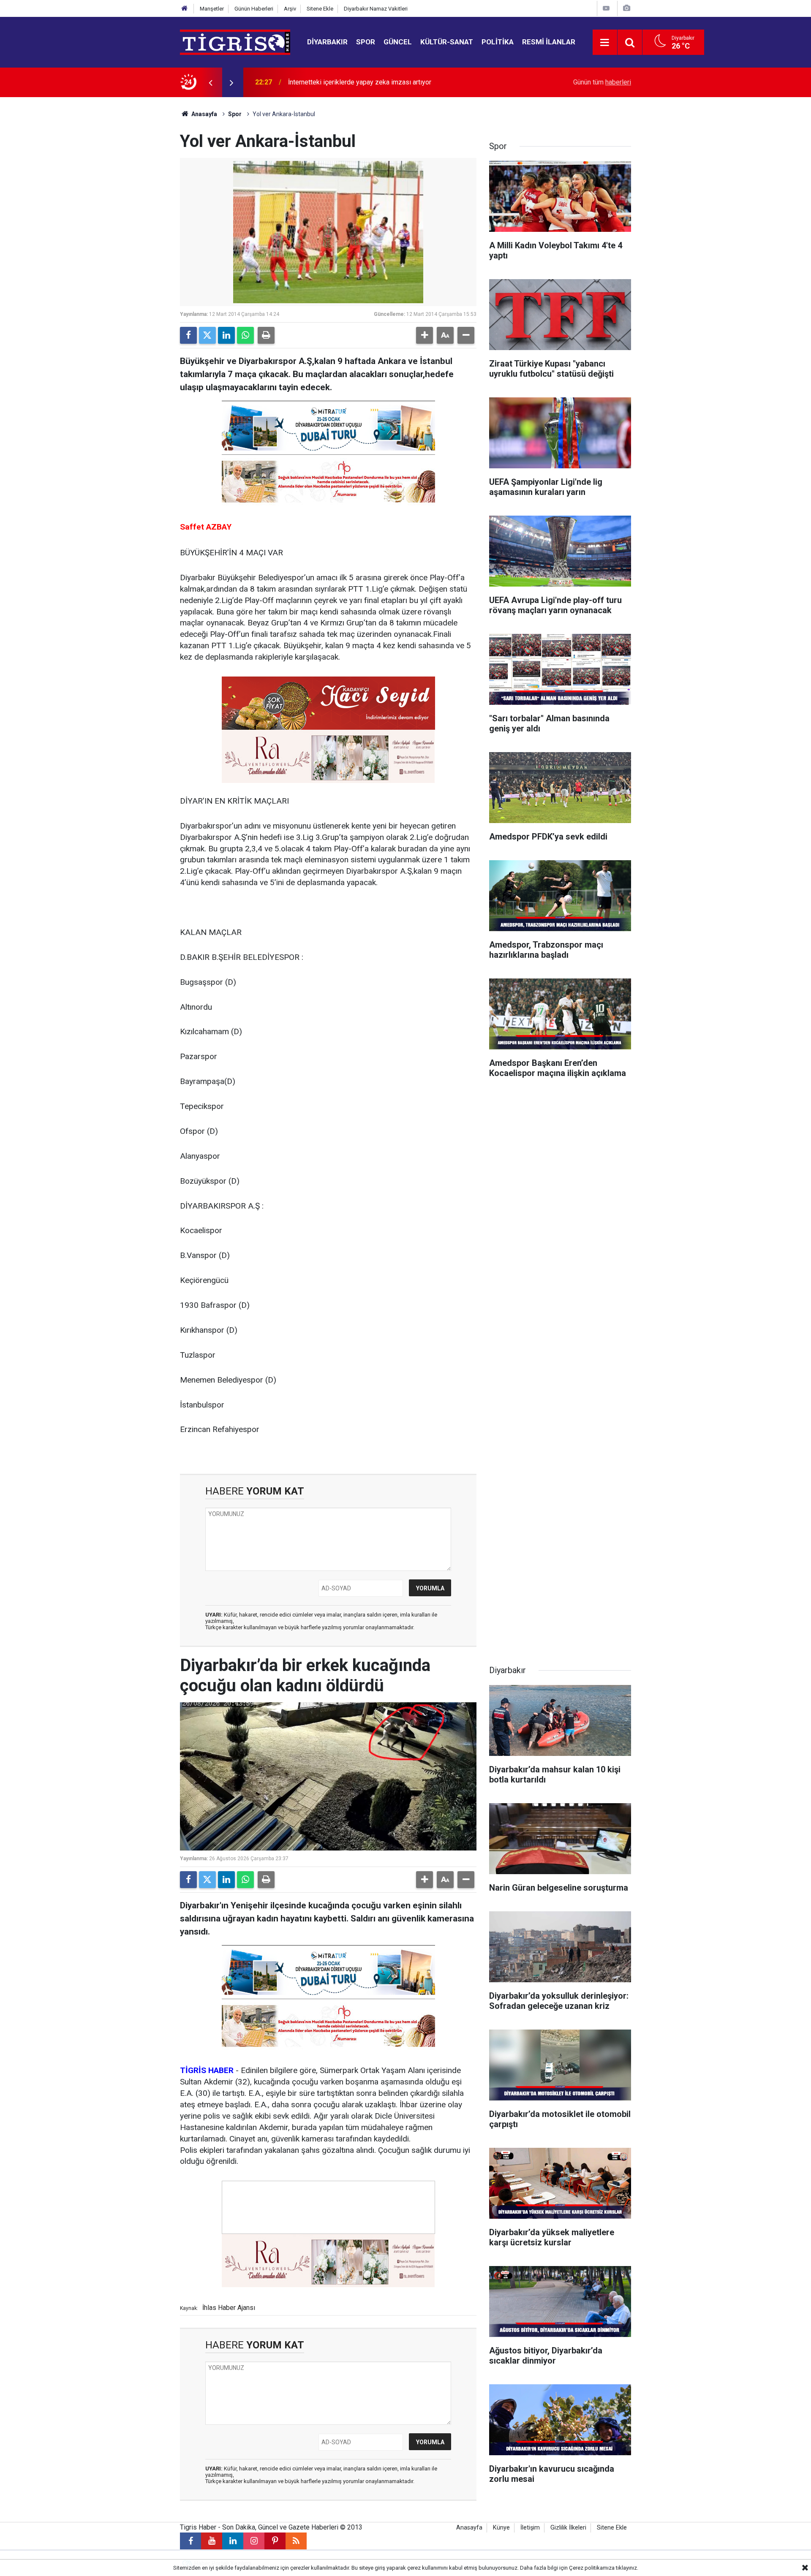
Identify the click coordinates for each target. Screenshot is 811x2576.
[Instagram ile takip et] (254, 2541)
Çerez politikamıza (592, 2568)
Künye (501, 2528)
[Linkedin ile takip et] (233, 2541)
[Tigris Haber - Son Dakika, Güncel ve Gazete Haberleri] (235, 42)
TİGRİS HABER (207, 2070)
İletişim (530, 2528)
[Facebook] (188, 335)
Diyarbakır (327, 42)
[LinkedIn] (226, 335)
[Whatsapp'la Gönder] (245, 335)
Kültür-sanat (447, 42)
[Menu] (605, 43)
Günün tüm (602, 82)
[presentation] (210, 82)
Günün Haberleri (254, 9)
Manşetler (212, 9)
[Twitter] (207, 335)
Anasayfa (204, 114)
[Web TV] (606, 8)
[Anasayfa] (185, 9)
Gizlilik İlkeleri (568, 2528)
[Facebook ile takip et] (191, 2541)
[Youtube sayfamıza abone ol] (212, 2541)
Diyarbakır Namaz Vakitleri (376, 9)
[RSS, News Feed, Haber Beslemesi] (296, 2541)
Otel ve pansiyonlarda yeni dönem (338, 82)
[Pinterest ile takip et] (275, 2541)
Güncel (398, 42)
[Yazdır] (266, 335)
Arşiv (290, 9)
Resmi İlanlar (549, 42)
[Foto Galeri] (626, 8)
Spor (366, 42)
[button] (425, 335)
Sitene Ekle (320, 9)
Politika (498, 42)
